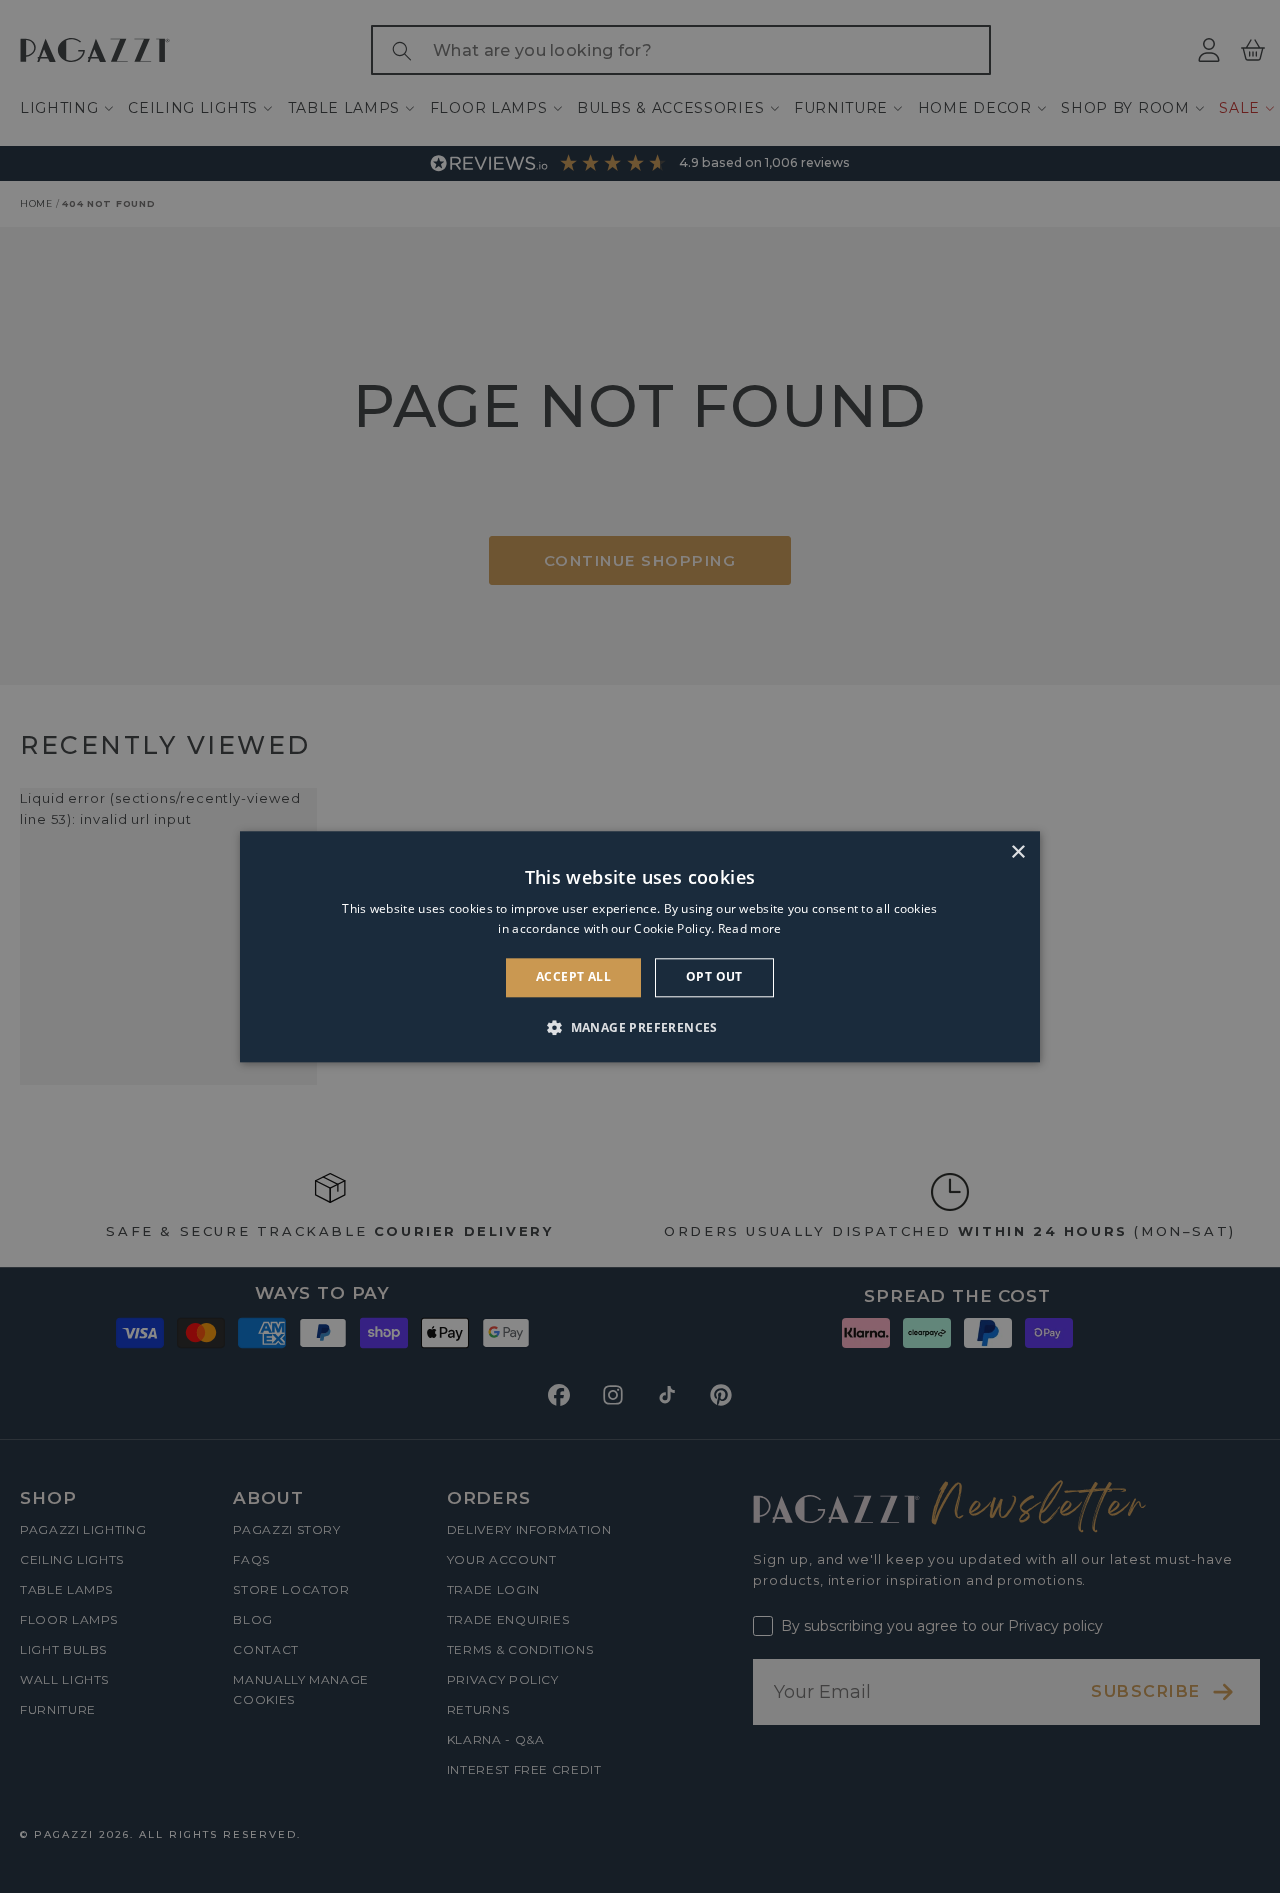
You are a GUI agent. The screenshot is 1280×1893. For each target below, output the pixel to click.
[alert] (640, 946)
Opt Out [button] (714, 977)
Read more (750, 928)
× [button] (1017, 852)
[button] (640, 1027)
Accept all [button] (573, 977)
